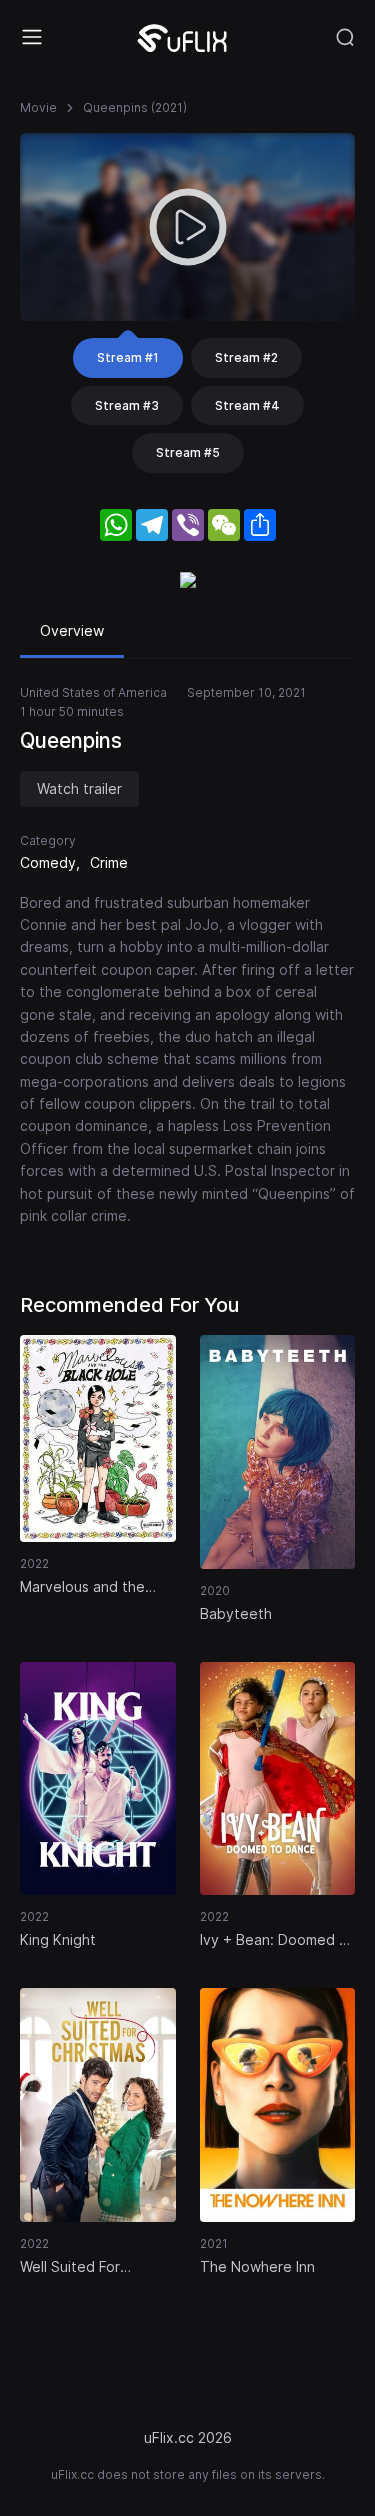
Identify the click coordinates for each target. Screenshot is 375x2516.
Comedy (48, 862)
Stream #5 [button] (188, 452)
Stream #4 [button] (247, 405)
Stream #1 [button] (128, 357)
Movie (38, 107)
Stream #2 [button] (246, 357)
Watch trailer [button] (79, 788)
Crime (109, 862)
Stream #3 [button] (127, 405)
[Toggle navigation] (32, 37)
